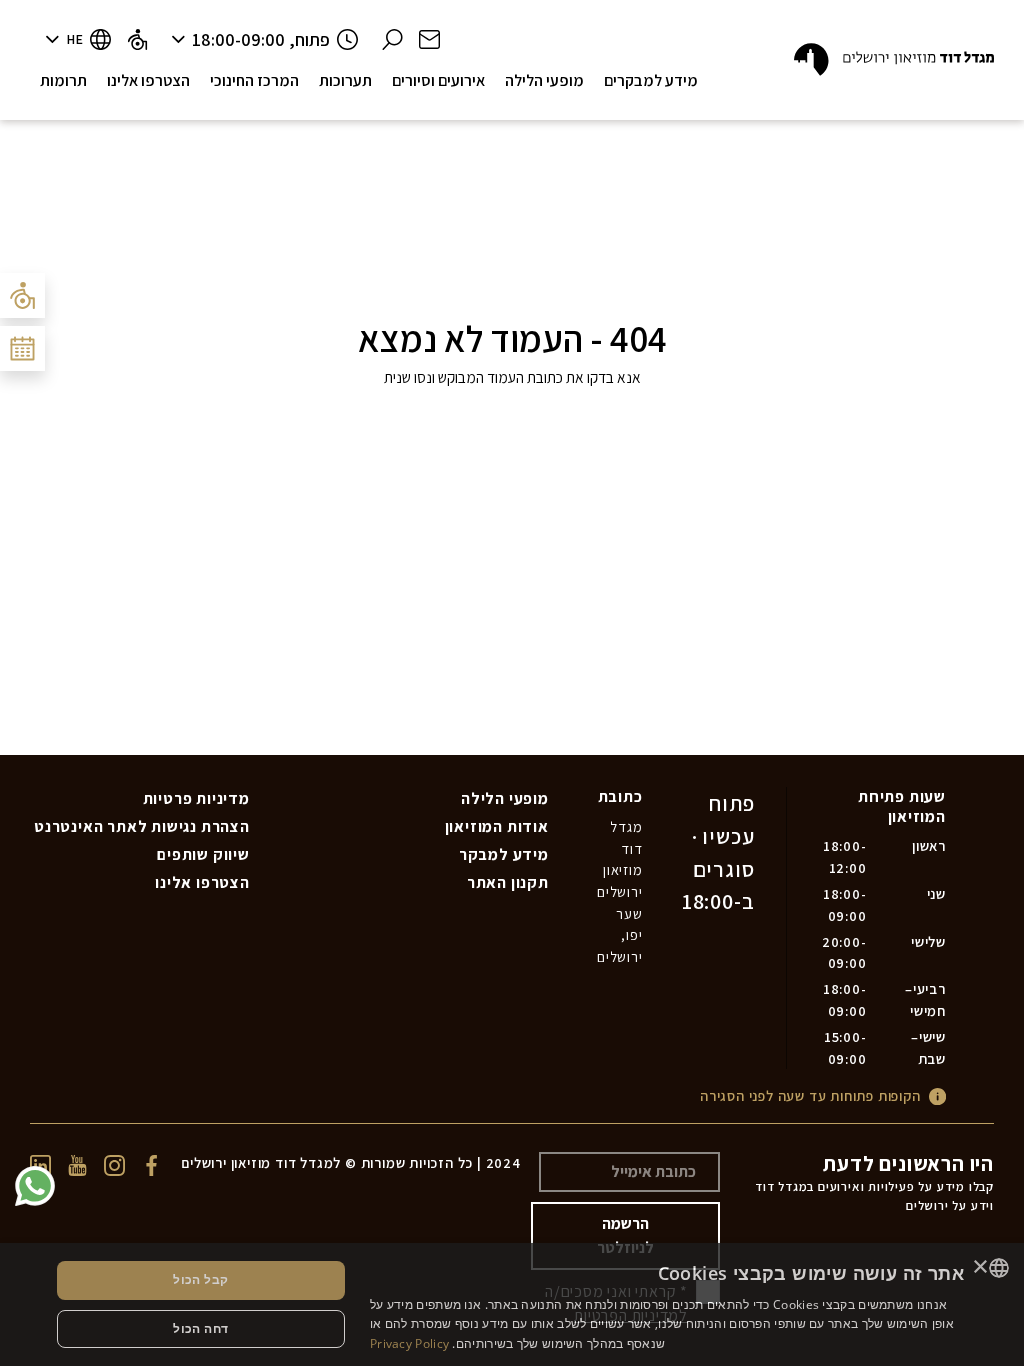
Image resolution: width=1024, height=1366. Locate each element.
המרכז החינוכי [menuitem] (254, 80)
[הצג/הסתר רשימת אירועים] (22, 348)
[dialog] (512, 1304)
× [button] (981, 1267)
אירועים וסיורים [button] (438, 80)
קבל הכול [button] (200, 1279)
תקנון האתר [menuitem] (508, 882)
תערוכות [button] (345, 80)
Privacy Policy (409, 1343)
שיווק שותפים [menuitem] (203, 854)
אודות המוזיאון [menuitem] (497, 826)
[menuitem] (137, 39)
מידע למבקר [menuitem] (504, 854)
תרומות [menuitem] (63, 80)
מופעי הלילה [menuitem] (505, 798)
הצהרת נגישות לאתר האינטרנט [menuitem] (142, 826)
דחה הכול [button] (200, 1328)
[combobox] (999, 1268)
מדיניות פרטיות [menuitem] (196, 798)
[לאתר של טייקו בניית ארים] (498, 1192)
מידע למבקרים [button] (651, 80)
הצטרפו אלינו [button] (148, 80)
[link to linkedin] (40, 1163)
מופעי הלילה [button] (544, 80)
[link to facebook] (151, 1163)
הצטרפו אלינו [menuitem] (202, 882)
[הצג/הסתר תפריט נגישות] (22, 295)
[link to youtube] (77, 1163)
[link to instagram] (114, 1163)
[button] (429, 39)
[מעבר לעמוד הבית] (894, 59)
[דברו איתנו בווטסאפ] (35, 1186)
